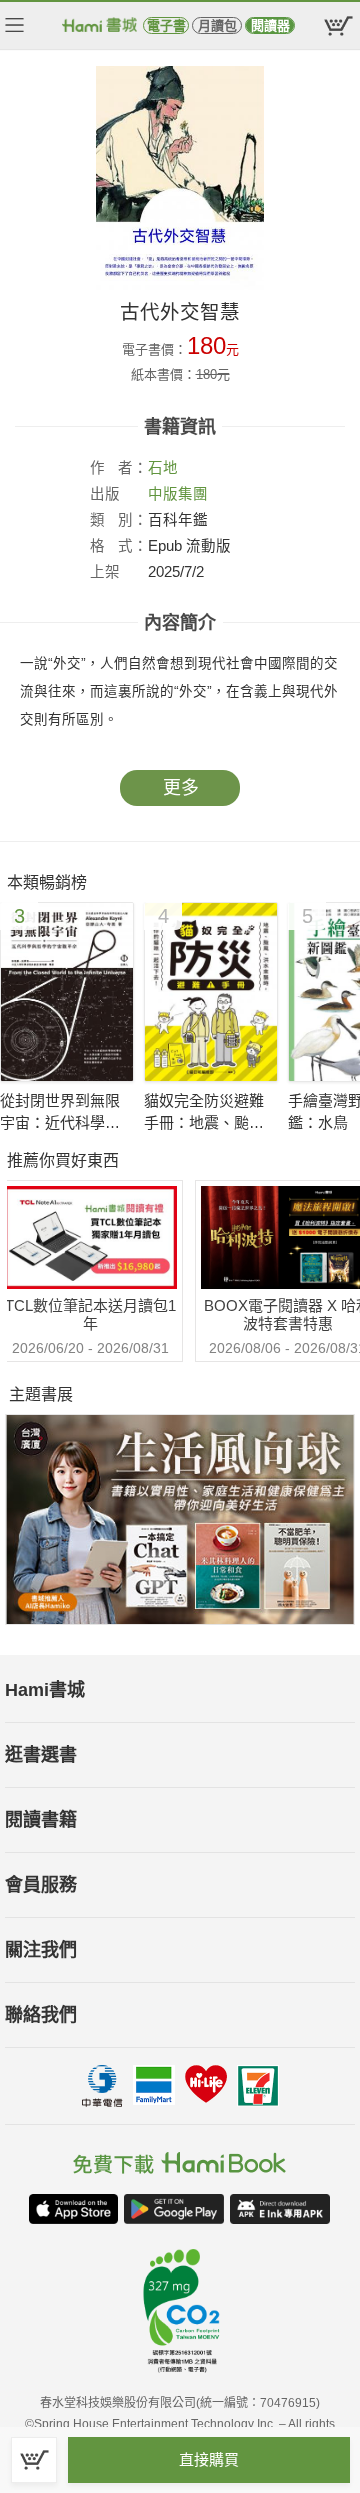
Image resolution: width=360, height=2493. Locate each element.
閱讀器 (270, 25)
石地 (163, 468)
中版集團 (178, 494)
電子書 (166, 25)
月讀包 (217, 25)
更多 (181, 788)
